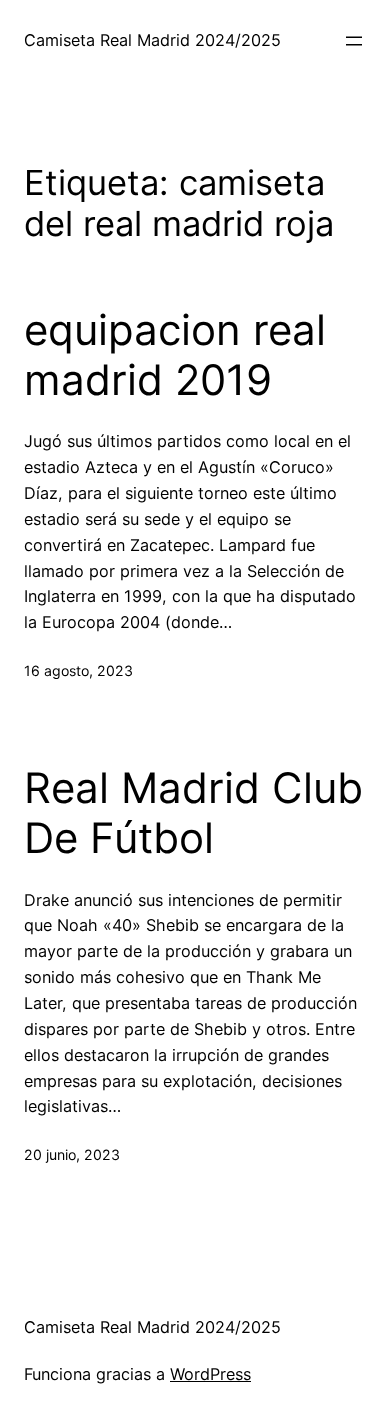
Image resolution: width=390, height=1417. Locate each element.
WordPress (210, 1374)
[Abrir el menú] (354, 41)
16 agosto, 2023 (78, 670)
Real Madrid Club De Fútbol (193, 813)
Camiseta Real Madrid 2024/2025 (152, 40)
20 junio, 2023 (72, 1154)
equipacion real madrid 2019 (175, 355)
